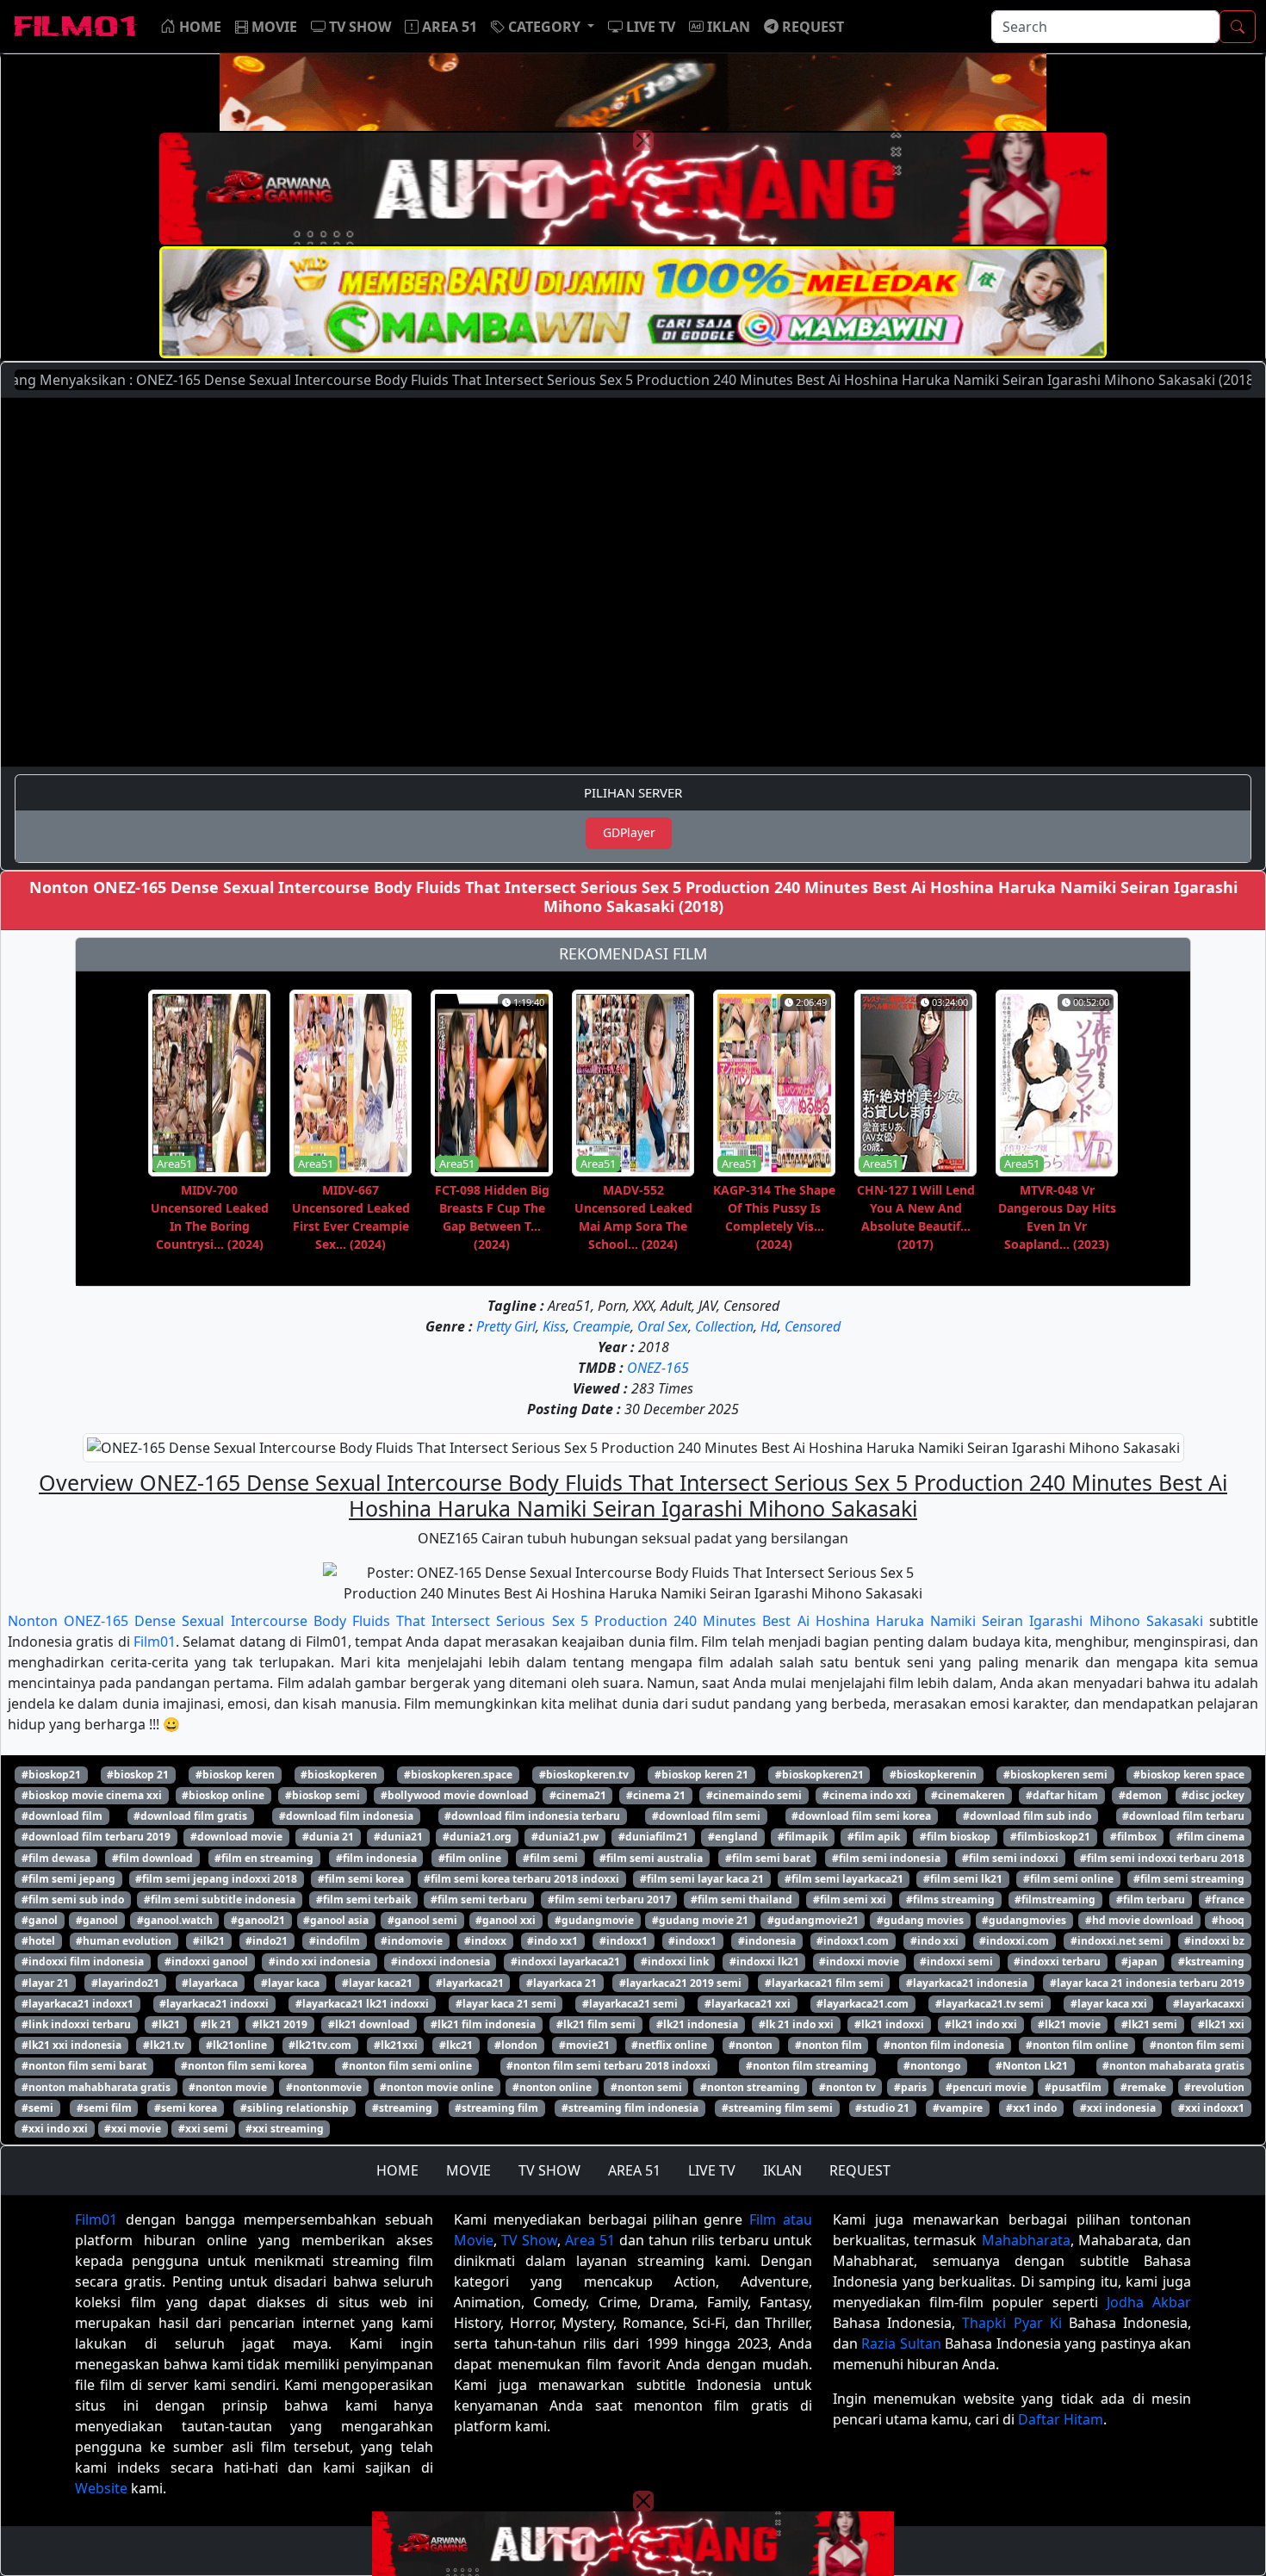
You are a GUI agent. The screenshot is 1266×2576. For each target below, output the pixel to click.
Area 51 (590, 2240)
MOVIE (469, 2170)
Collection (724, 1326)
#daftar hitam (1062, 1795)
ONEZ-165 (658, 1368)
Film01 (155, 1642)
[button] (543, 27)
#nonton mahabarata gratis (1173, 2066)
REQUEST (860, 2170)
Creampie (602, 1326)
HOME (397, 2170)
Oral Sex (663, 1326)
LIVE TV (712, 2170)
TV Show (529, 2240)
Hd (769, 1326)
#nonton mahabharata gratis (96, 2087)
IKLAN (782, 2170)
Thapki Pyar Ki (1012, 2323)
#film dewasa (56, 1858)
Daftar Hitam (1061, 2419)
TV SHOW (549, 2170)
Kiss (554, 1326)
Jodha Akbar (1149, 2302)
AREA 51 (634, 2170)
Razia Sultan (901, 2343)
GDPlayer (629, 832)
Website (101, 2488)
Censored (813, 1326)
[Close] (643, 140)
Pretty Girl (506, 1326)
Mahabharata (1026, 2240)
